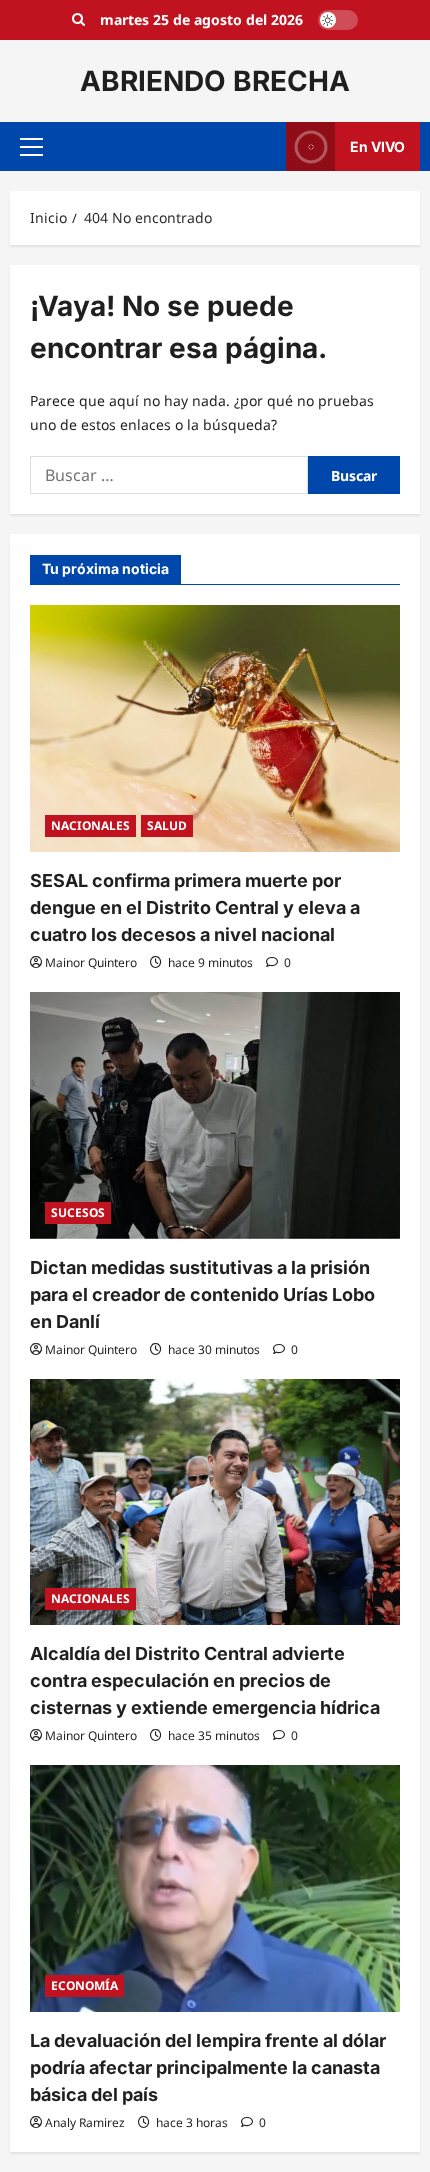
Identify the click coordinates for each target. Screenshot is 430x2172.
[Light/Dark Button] (338, 20)
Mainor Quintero (91, 962)
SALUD (167, 825)
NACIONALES (90, 825)
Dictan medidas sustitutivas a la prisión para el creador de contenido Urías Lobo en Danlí (202, 1294)
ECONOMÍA (84, 1985)
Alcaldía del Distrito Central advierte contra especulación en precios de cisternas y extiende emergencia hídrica (205, 1680)
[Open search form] (78, 20)
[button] (31, 147)
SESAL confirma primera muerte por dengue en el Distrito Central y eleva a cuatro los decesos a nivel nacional (195, 907)
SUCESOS (78, 1212)
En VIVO (377, 146)
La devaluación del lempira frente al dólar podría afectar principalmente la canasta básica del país (208, 2067)
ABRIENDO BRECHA (215, 81)
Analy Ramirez (85, 2122)
